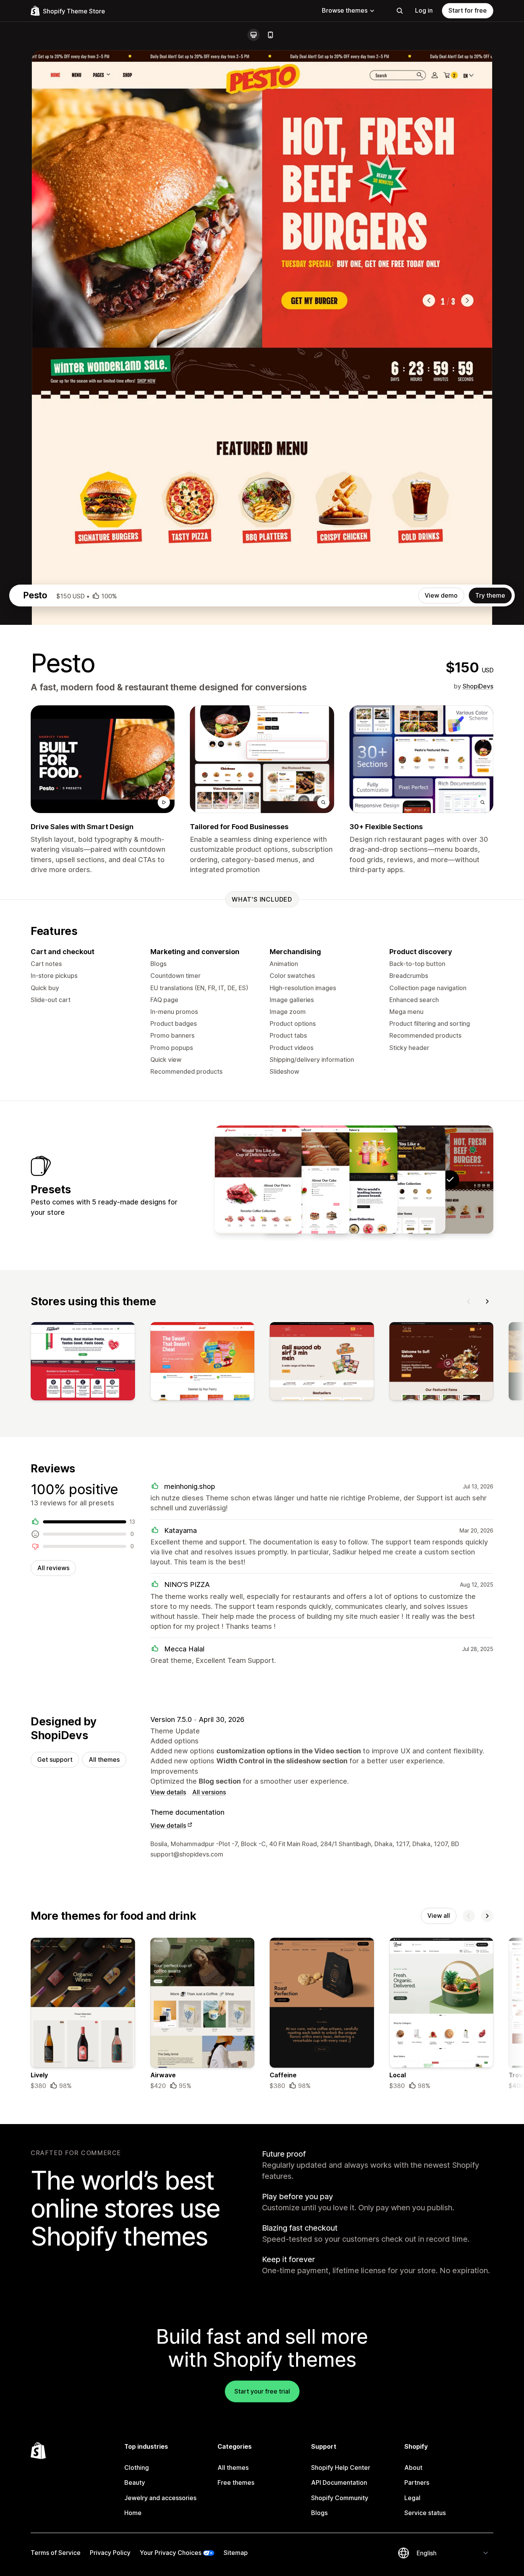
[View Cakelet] (306, 1180)
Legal (412, 2498)
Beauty (135, 2482)
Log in (424, 10)
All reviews (53, 1568)
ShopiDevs (478, 686)
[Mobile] (270, 35)
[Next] (487, 1301)
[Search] (400, 11)
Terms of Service (56, 2553)
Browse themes (345, 10)
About (413, 2468)
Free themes (236, 2482)
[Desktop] (254, 35)
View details (168, 1792)
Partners (417, 2482)
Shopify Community (340, 2498)
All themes (104, 1760)
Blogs (319, 2513)
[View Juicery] (354, 1180)
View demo (441, 595)
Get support (55, 1760)
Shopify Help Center (341, 2468)
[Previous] (469, 1301)
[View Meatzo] (258, 1180)
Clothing (137, 2468)
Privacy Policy (110, 2553)
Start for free (468, 10)
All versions (209, 1792)
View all (439, 1916)
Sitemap (236, 2553)
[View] (83, 1363)
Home (133, 2513)
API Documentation (339, 2482)
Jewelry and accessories (160, 2498)
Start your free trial (262, 2391)
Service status (425, 2513)
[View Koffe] (402, 1180)
